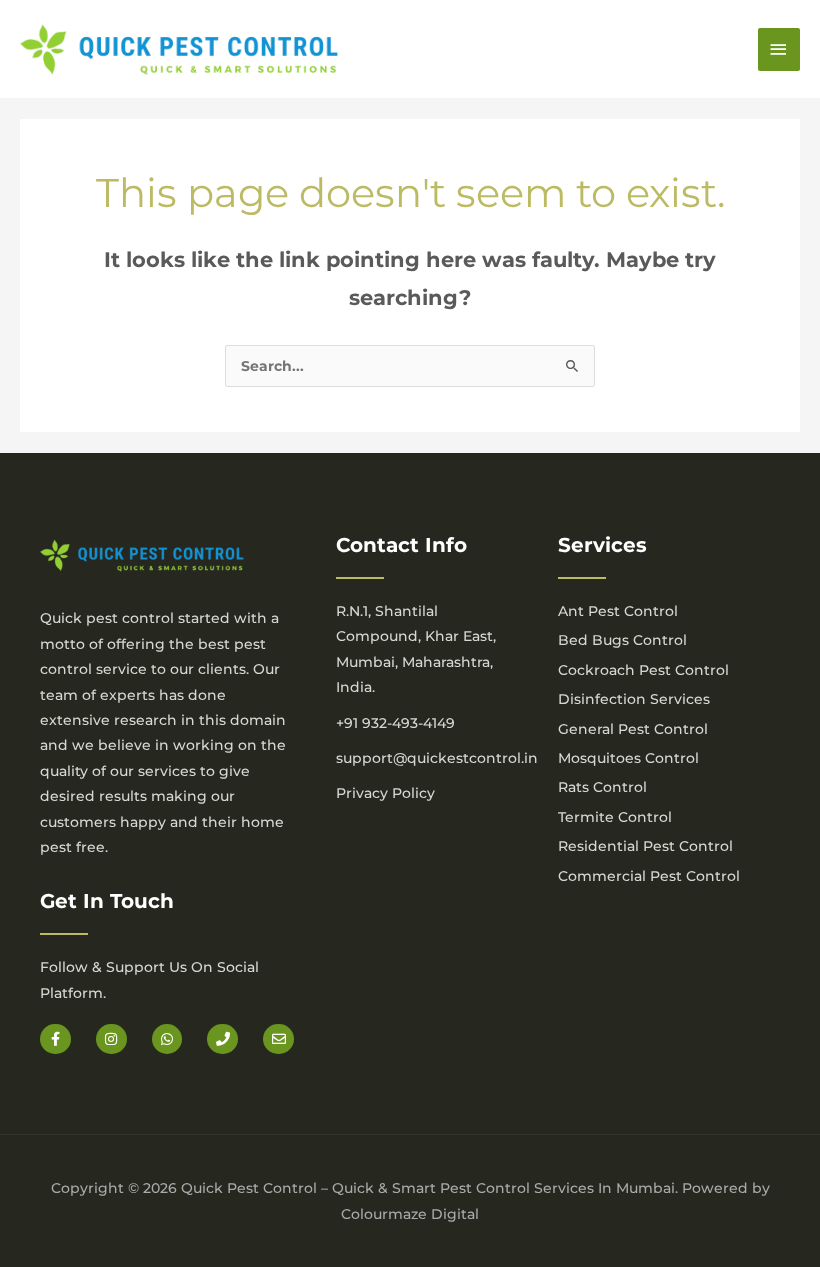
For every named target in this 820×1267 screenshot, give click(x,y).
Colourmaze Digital (410, 1214)
